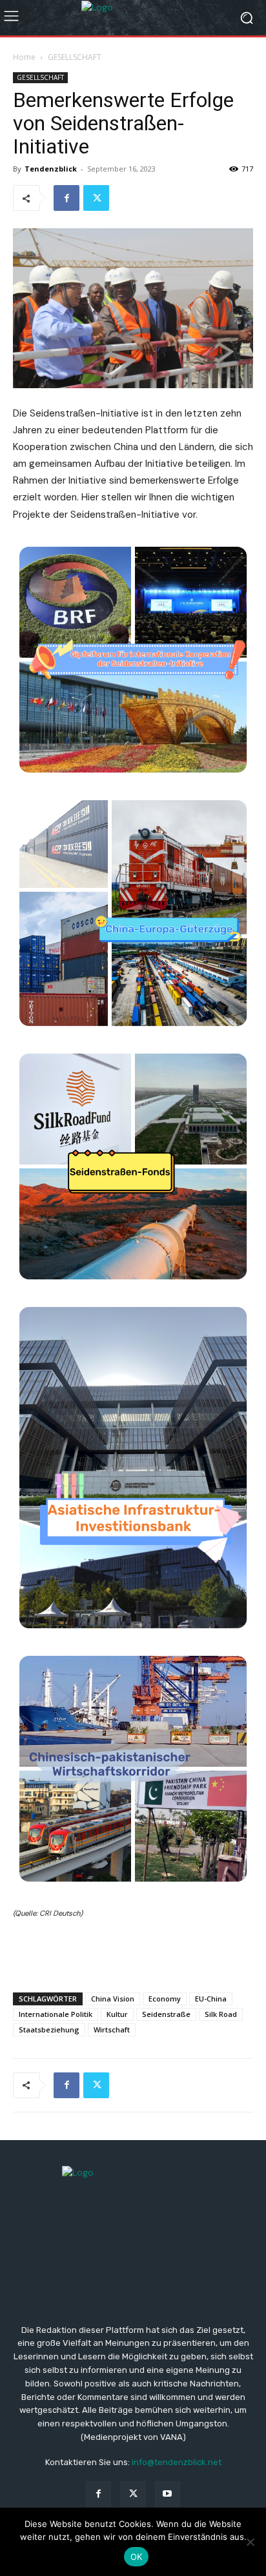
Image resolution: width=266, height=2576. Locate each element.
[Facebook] (66, 198)
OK (137, 2557)
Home (24, 57)
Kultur (117, 2014)
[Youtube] (168, 2494)
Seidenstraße (166, 2014)
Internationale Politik (56, 2014)
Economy (165, 1999)
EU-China (211, 1999)
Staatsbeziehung (49, 2030)
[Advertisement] (133, 1952)
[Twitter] (96, 198)
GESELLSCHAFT (75, 57)
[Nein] (250, 2542)
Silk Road (221, 2014)
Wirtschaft (112, 2030)
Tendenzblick (51, 169)
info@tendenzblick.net (177, 2462)
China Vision (113, 1999)
